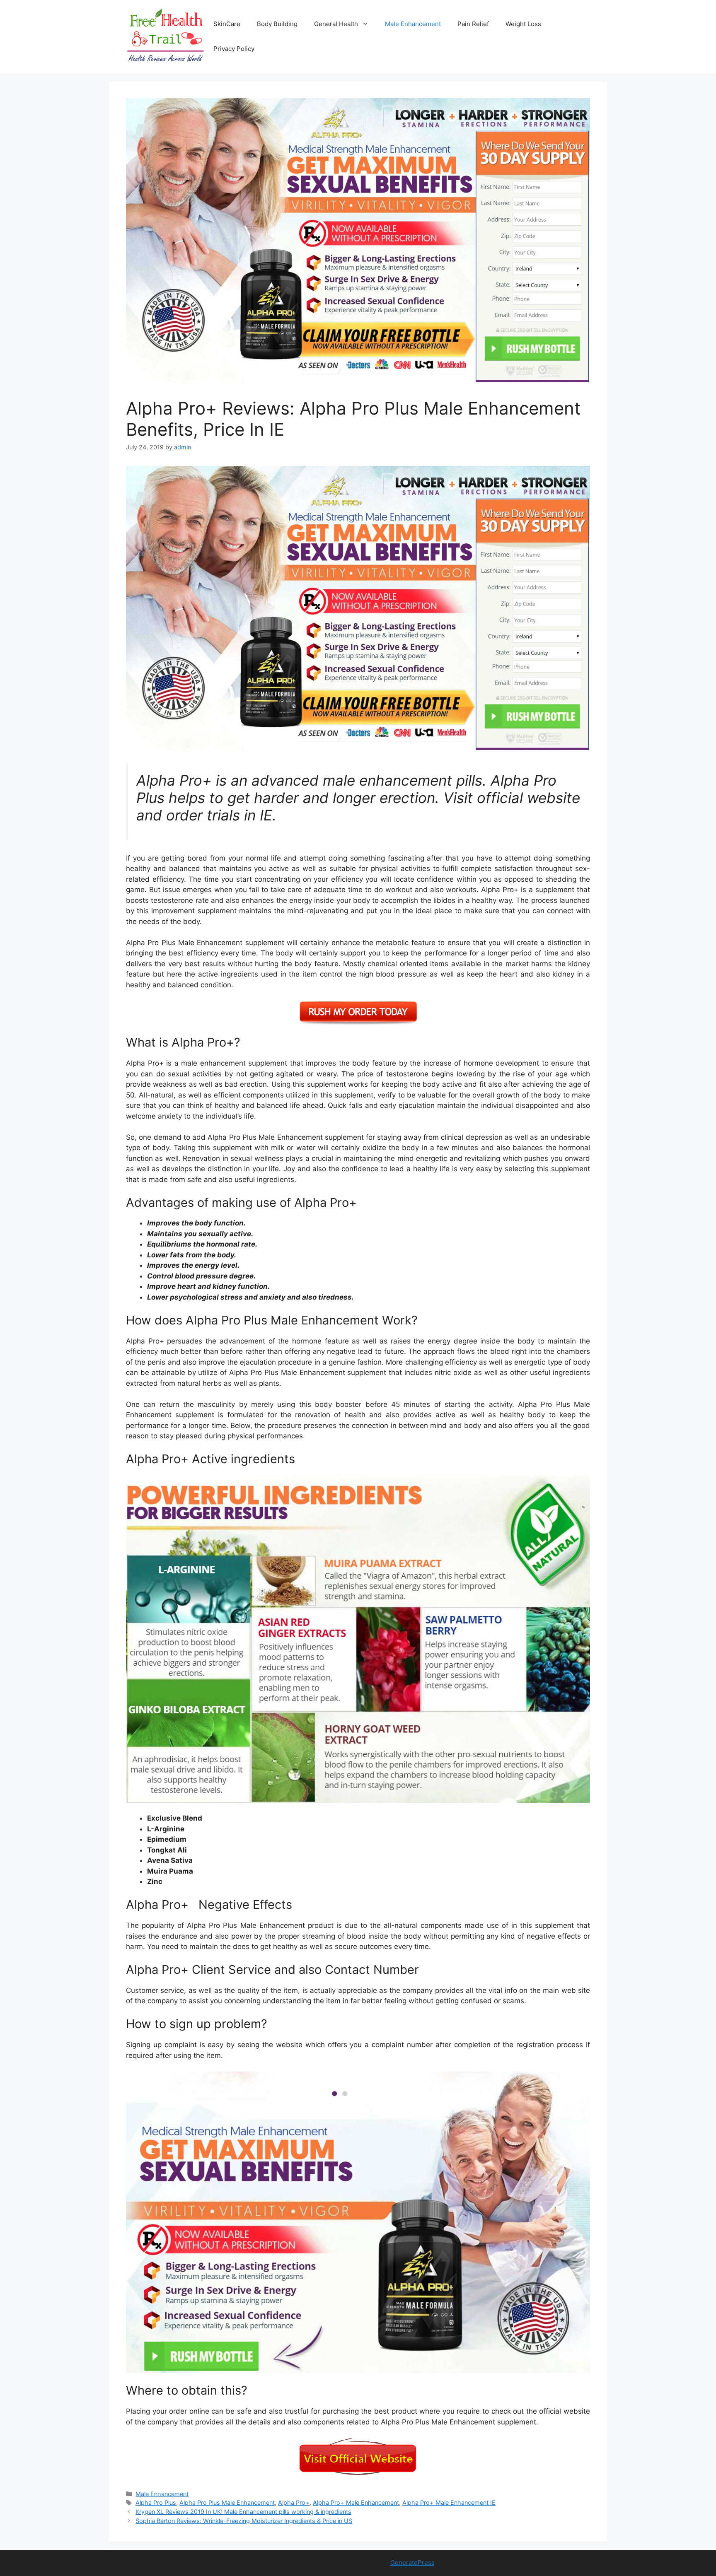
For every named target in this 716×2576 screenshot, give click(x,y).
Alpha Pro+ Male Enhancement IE (449, 2502)
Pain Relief (473, 24)
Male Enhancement (413, 24)
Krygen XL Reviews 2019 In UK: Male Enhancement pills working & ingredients (243, 2512)
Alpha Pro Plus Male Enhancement (227, 2502)
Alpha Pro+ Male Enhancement (356, 2502)
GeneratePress (412, 2563)
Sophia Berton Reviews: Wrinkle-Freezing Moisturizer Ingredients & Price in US (244, 2521)
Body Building (277, 24)
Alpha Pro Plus (156, 2502)
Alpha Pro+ (294, 2502)
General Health (336, 24)
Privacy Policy (234, 49)
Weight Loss (523, 24)
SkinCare (227, 24)
